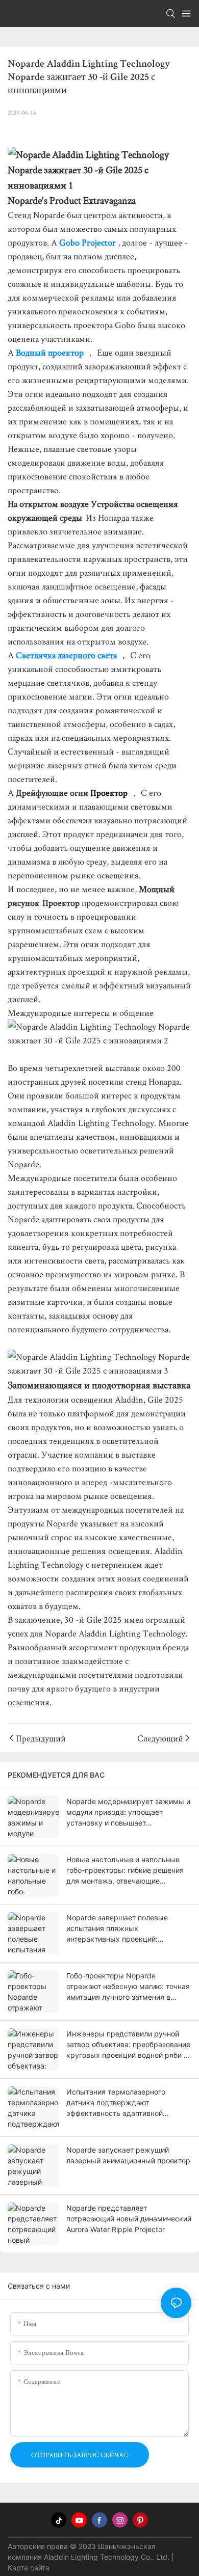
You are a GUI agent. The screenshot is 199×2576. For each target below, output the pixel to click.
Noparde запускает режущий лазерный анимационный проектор (128, 2155)
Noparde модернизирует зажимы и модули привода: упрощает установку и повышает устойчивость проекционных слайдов (128, 1813)
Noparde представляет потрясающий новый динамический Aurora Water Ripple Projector (129, 2219)
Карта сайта (29, 2568)
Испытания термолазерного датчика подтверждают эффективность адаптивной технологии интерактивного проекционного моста (116, 2103)
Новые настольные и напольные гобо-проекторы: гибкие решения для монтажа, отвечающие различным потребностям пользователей (125, 1871)
